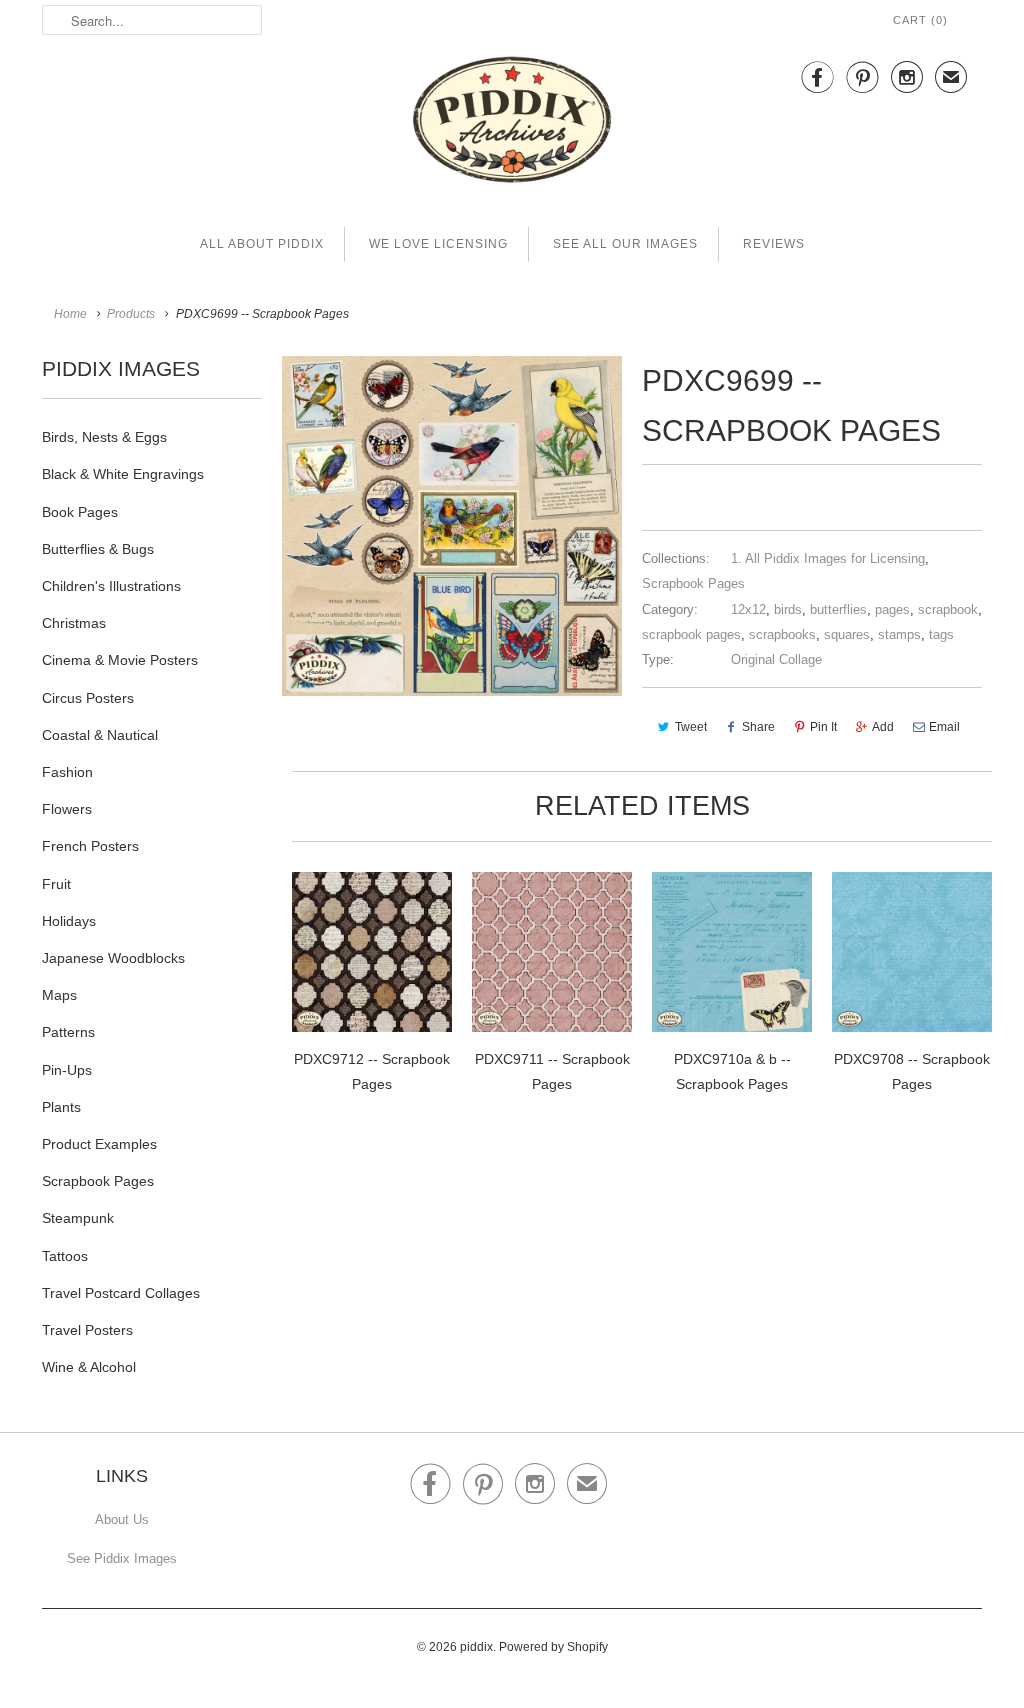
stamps (899, 634)
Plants (61, 1107)
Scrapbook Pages (98, 1181)
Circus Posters (88, 698)
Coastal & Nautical (100, 735)
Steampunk (78, 1218)
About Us (122, 1519)
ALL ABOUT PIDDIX (262, 244)
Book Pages (80, 512)
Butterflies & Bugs (98, 549)
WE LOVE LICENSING (438, 244)
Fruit (56, 884)
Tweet (691, 727)
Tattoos (65, 1256)
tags (941, 634)
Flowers (67, 809)
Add (883, 727)
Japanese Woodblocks (113, 958)
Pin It (823, 727)
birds (788, 609)
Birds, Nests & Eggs (104, 437)
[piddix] (512, 123)
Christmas (74, 623)
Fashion (67, 772)
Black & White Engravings (123, 474)
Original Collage (776, 659)
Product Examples (99, 1144)
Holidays (69, 921)
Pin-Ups (67, 1070)
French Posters (90, 846)
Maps (59, 995)
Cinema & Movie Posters (120, 660)
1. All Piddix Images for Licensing (828, 558)
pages (892, 609)
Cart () (920, 20)
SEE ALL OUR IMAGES (625, 244)
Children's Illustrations (111, 586)
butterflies (838, 609)
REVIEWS (774, 244)
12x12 (748, 609)
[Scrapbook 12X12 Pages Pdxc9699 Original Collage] (452, 526)
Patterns (68, 1032)
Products (131, 314)
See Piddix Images (122, 1558)
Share (758, 727)
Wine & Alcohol (89, 1367)
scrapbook (948, 609)
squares (847, 634)
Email (944, 727)
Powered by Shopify (553, 1647)
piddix (476, 1647)
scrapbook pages (691, 634)
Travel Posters (87, 1330)
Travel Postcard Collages (121, 1293)
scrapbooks (782, 634)
